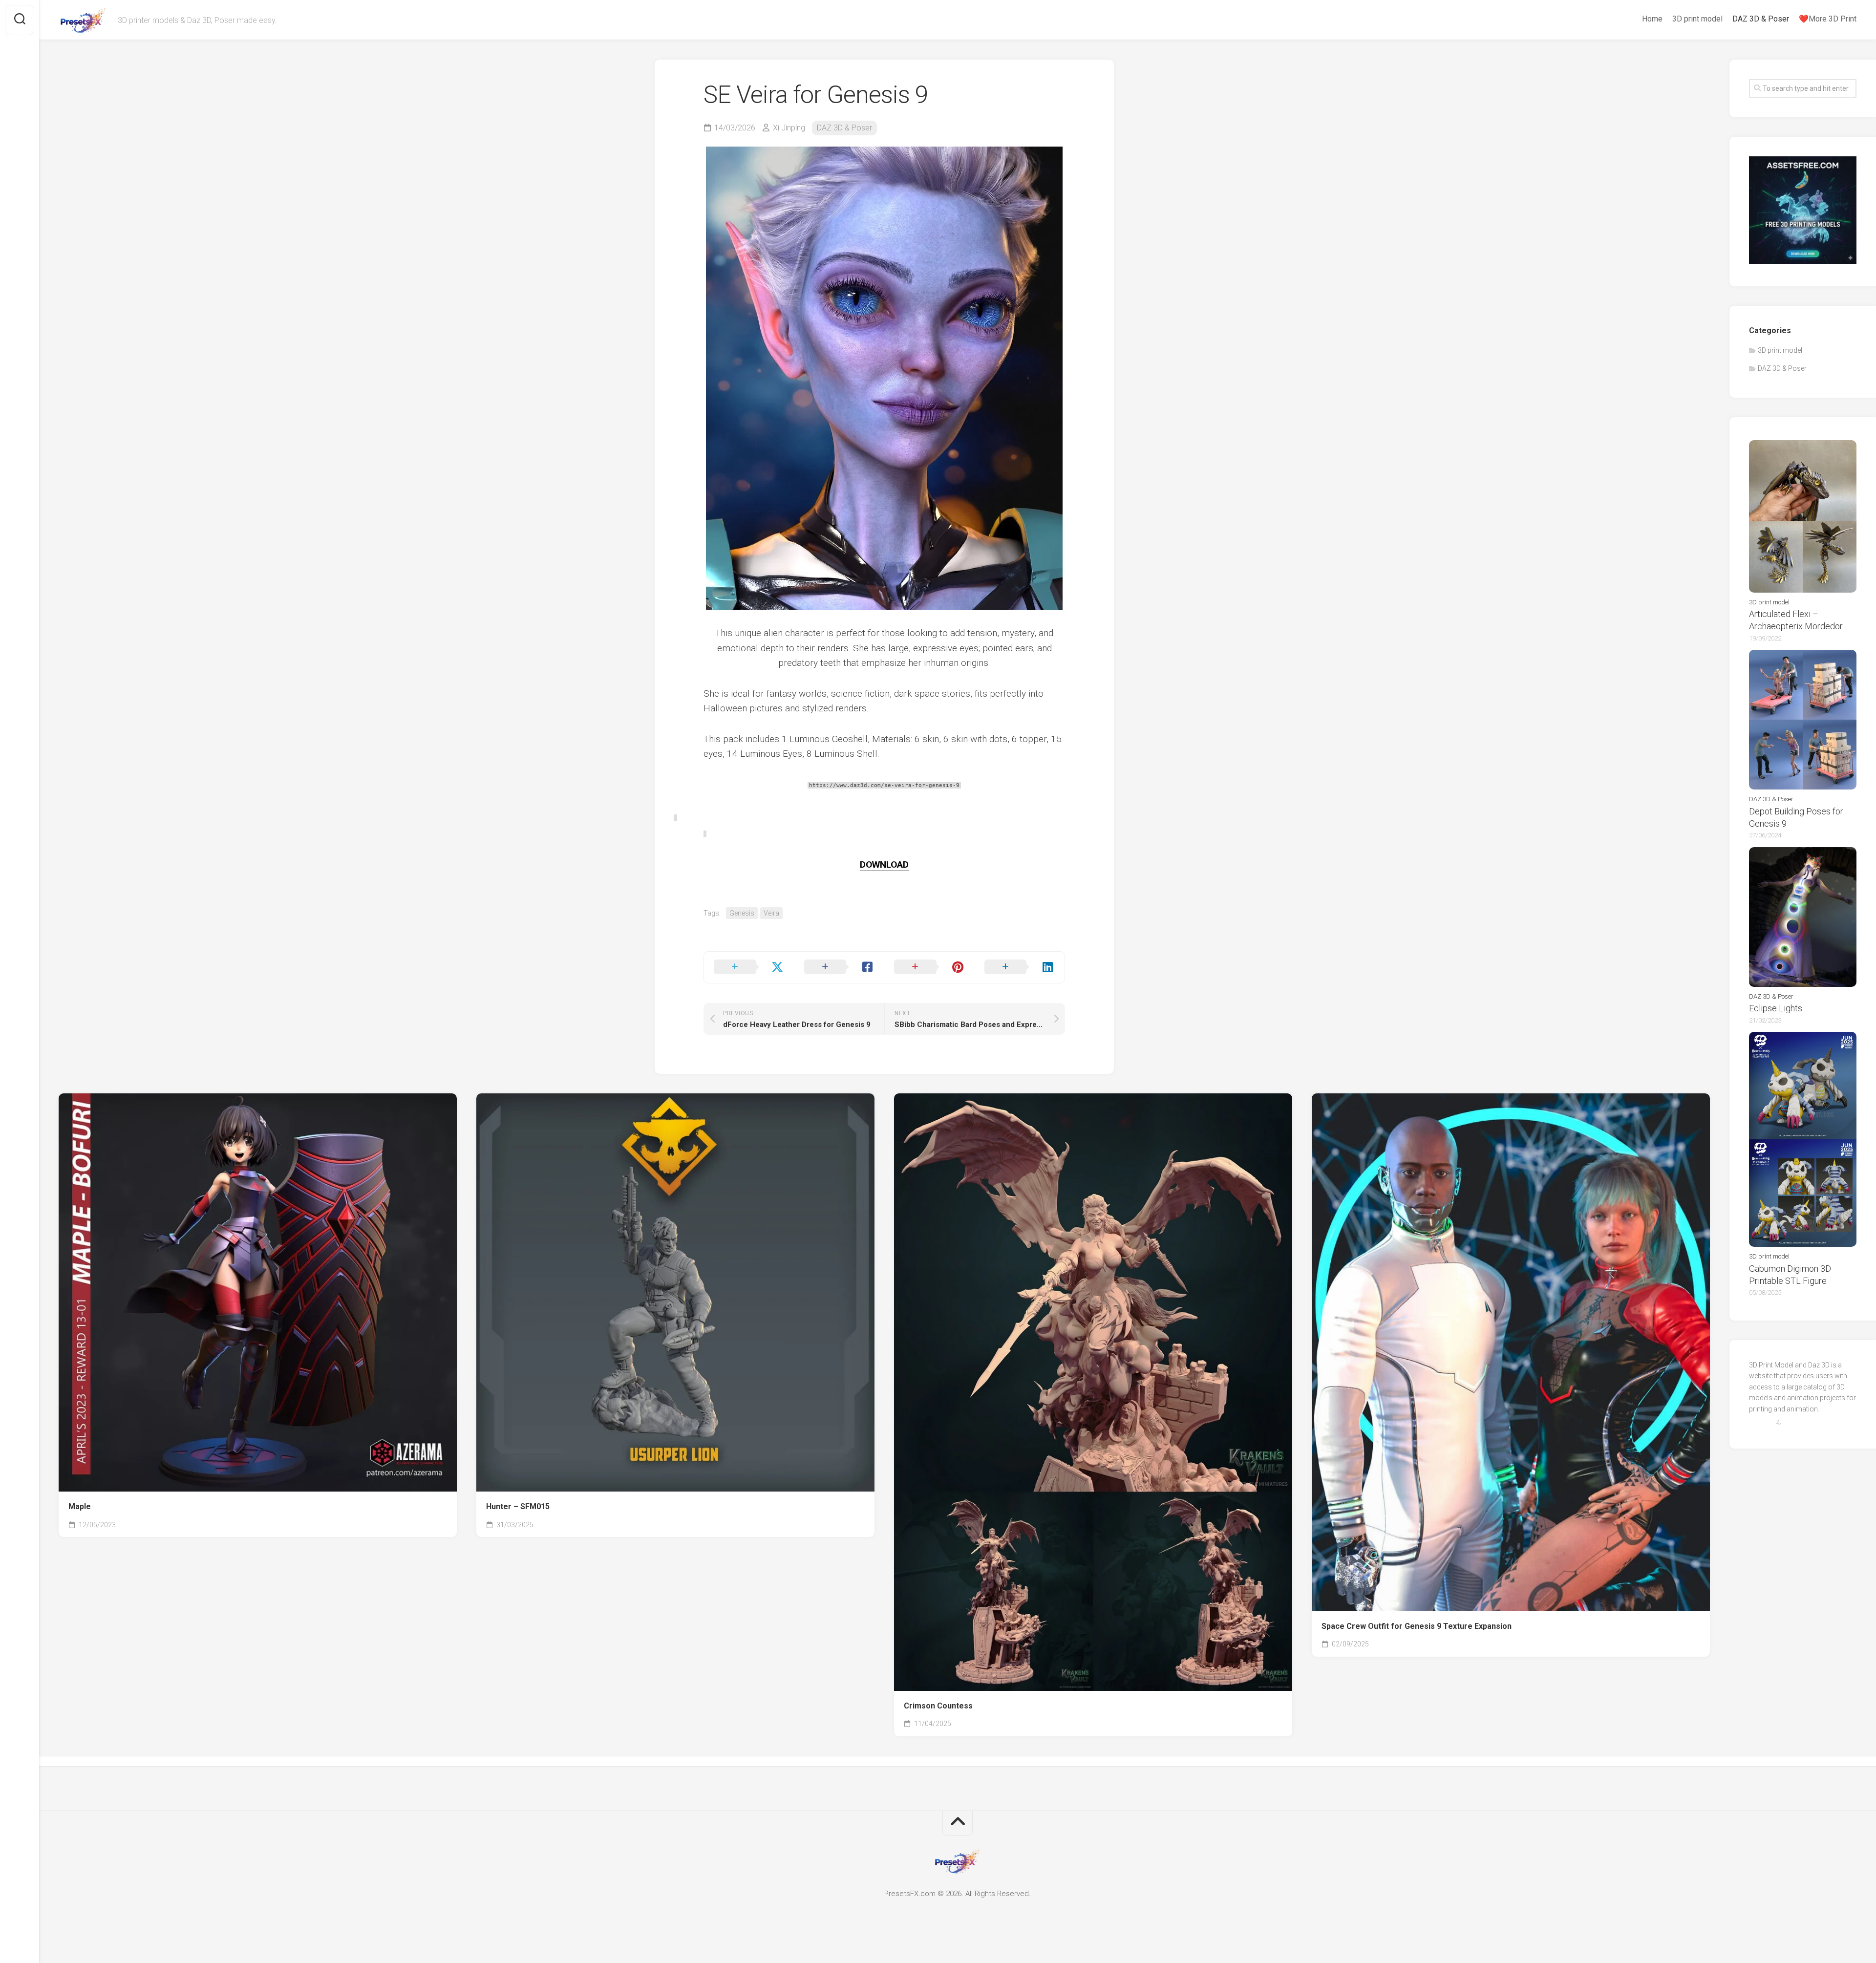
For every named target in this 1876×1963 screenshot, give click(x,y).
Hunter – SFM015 (518, 1506)
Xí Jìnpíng (789, 128)
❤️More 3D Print (1828, 19)
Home (1652, 19)
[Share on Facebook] (840, 967)
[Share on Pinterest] (929, 967)
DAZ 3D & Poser (1761, 19)
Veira (771, 913)
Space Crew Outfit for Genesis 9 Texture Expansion (1417, 1626)
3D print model (1697, 19)
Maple (80, 1506)
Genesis (742, 913)
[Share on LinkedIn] (1020, 967)
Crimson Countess (938, 1706)
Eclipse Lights (1776, 1008)
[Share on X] (749, 967)
